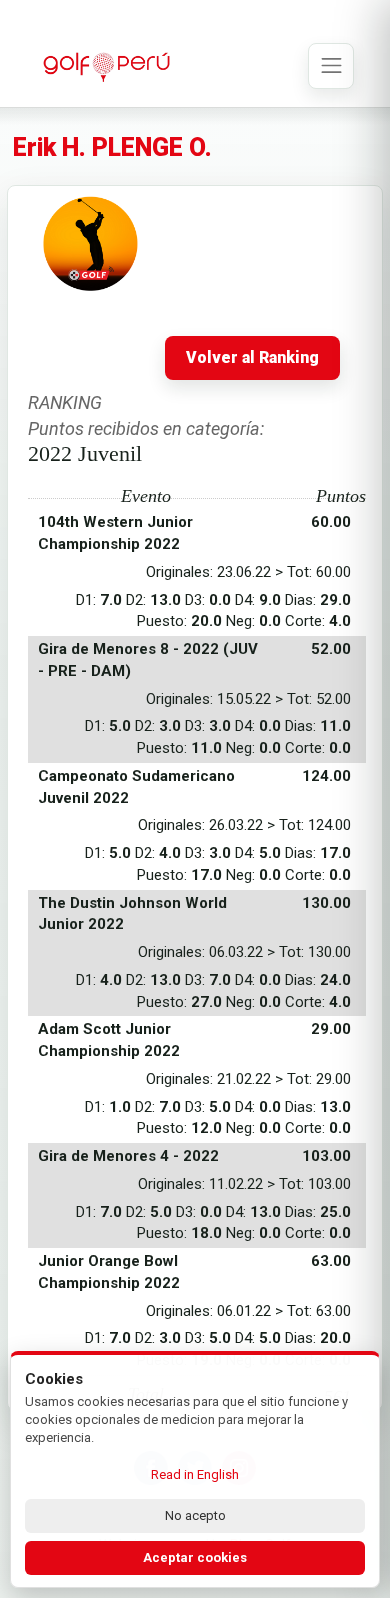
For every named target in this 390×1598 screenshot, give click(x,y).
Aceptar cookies (195, 1557)
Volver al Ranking (252, 358)
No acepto (195, 1515)
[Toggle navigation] (331, 66)
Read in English (195, 1474)
